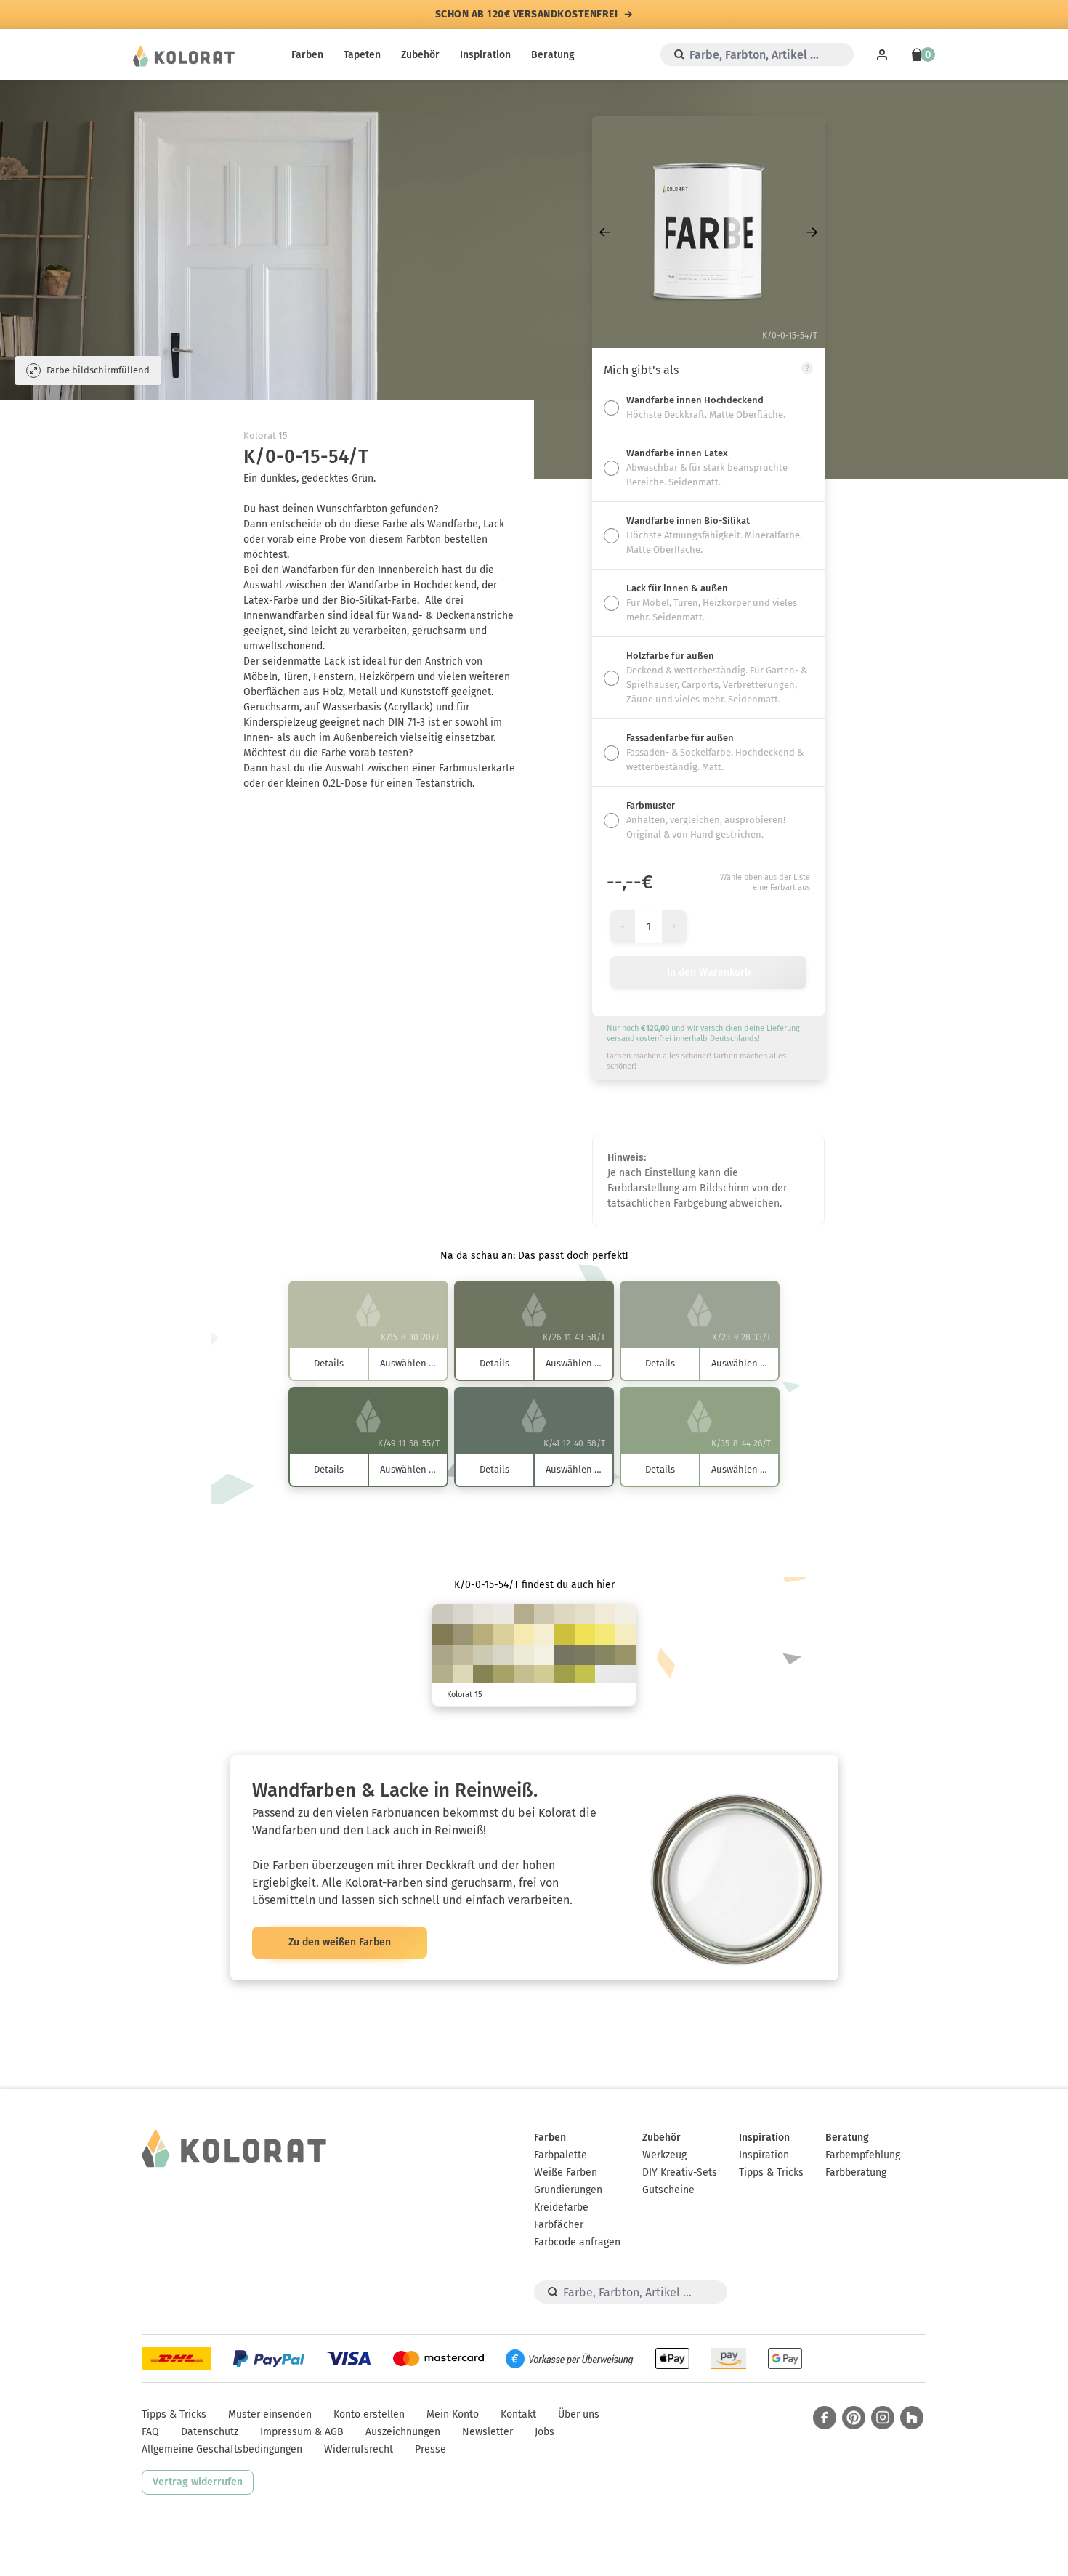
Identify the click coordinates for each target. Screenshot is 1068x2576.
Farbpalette (561, 2155)
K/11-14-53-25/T (483, 1635)
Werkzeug (664, 2155)
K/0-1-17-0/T (524, 1655)
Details (329, 1363)
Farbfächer (559, 2225)
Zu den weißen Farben (340, 1942)
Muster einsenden (270, 2414)
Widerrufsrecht (359, 2449)
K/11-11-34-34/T (442, 1655)
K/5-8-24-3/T (565, 1614)
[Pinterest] (854, 2418)
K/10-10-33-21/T (463, 1655)
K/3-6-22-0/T (585, 1614)
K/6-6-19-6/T (503, 1655)
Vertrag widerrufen (198, 2482)
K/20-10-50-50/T (605, 1655)
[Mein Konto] (882, 54)
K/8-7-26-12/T (483, 1655)
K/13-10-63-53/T (483, 1675)
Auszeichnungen (403, 2432)
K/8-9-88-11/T (565, 1635)
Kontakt (518, 2414)
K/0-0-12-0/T (626, 1614)
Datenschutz (210, 2432)
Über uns (579, 2414)
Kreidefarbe (561, 2207)
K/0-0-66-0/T (605, 1635)
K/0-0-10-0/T (544, 1655)
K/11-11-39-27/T (442, 1675)
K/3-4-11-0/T (483, 1614)
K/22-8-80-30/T (565, 1675)
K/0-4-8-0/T (503, 1614)
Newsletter (488, 2432)
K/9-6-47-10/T (544, 1675)
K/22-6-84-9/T (585, 1675)
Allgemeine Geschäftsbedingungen (222, 2449)
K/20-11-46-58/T (585, 1655)
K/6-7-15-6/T (463, 1614)
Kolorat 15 (266, 436)
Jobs (545, 2432)
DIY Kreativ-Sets (680, 2172)
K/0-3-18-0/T (605, 1614)
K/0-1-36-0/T (524, 1635)
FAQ (150, 2432)
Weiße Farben (566, 2172)
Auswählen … (408, 1363)
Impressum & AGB (302, 2432)
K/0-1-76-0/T (585, 1635)
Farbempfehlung (863, 2155)
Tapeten (362, 55)
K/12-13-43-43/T (463, 1635)
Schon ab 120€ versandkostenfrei (527, 15)
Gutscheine (668, 2190)
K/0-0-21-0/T (544, 1635)
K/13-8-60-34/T (503, 1675)
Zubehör (420, 55)
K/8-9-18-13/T (442, 1614)
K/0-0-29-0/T (626, 1635)
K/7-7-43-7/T (503, 1635)
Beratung (553, 55)
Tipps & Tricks (771, 2172)
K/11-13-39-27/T (524, 1614)
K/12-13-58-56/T (442, 1635)
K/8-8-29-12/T (544, 1614)
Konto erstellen (369, 2414)
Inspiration (485, 55)
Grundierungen (568, 2190)
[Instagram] (883, 2418)
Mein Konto (453, 2414)
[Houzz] (912, 2418)
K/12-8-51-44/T (626, 1655)
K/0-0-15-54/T (565, 1655)
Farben (307, 55)
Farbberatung (856, 2172)
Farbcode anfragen (577, 2242)
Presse (430, 2449)
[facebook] (825, 2418)
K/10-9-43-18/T (524, 1675)
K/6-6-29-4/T (463, 1675)
